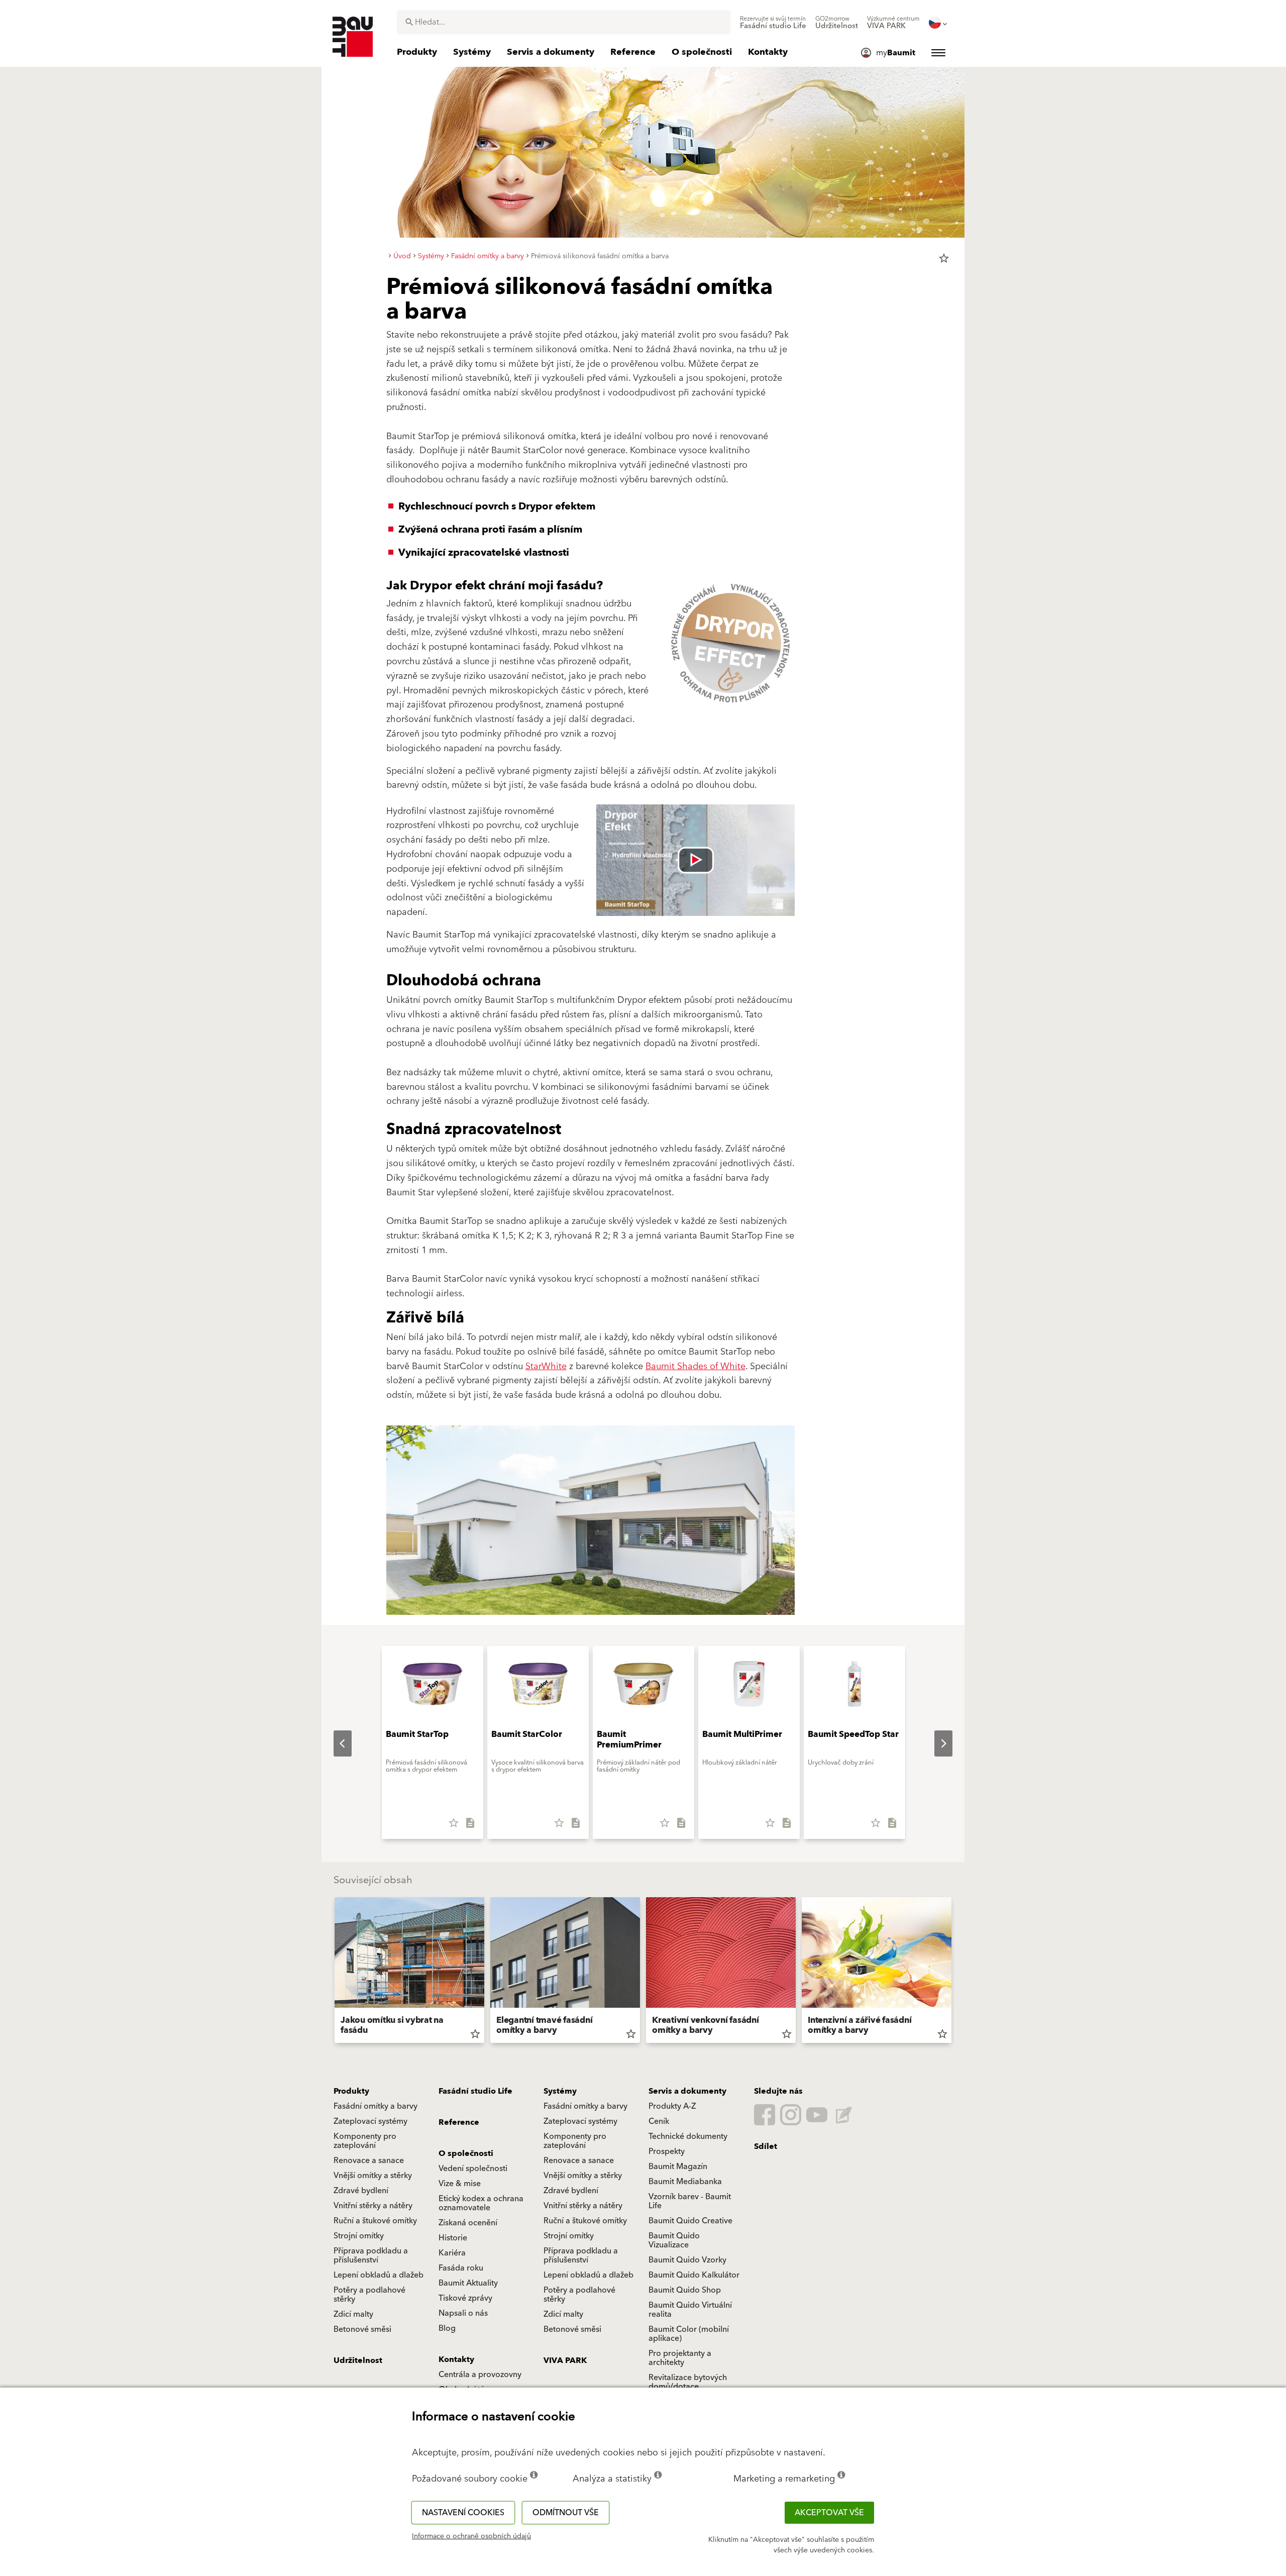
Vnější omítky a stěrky (373, 2176)
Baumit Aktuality (468, 2283)
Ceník (659, 2121)
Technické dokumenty (688, 2136)
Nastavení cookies (463, 2513)
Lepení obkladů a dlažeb (379, 2275)
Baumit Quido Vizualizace (674, 2240)
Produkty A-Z (672, 2106)
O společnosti (466, 2153)
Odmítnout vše (566, 2513)
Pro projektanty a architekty (680, 2358)
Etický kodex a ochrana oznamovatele (481, 2203)
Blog (447, 2328)
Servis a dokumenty (687, 2091)
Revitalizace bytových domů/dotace (688, 2382)
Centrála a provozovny (480, 2375)
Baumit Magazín (678, 2167)
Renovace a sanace (369, 2160)
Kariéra (452, 2253)
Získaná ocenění (468, 2223)
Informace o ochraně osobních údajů (471, 2536)
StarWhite (546, 1366)
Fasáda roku (461, 2268)
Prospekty (667, 2151)
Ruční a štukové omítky (375, 2221)
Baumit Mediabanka (685, 2182)
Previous (335, 1743)
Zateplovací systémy (370, 2121)
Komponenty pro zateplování (365, 2141)
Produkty (351, 2091)
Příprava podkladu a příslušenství (371, 2255)
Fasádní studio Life (475, 2091)
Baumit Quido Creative (690, 2221)
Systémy (560, 2091)
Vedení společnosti (473, 2169)
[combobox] (564, 22)
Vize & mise (460, 2184)
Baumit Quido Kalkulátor (694, 2275)
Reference (459, 2122)
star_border (944, 258)
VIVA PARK (565, 2360)
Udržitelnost (358, 2360)
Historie (453, 2238)
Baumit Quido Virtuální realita (690, 2310)
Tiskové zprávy (465, 2298)
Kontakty (456, 2359)
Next (935, 1743)
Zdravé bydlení (361, 2191)
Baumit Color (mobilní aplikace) (689, 2334)
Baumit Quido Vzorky (687, 2260)
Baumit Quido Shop (685, 2290)
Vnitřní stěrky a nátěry (373, 2206)
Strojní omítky (359, 2236)
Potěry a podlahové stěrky (369, 2295)
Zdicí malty (353, 2314)
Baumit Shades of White (695, 1366)
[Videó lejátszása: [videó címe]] (695, 860)
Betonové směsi (362, 2329)
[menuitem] (773, 23)
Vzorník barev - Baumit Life (690, 2201)
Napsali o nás (463, 2313)
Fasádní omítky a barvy (376, 2106)
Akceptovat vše (829, 2513)
